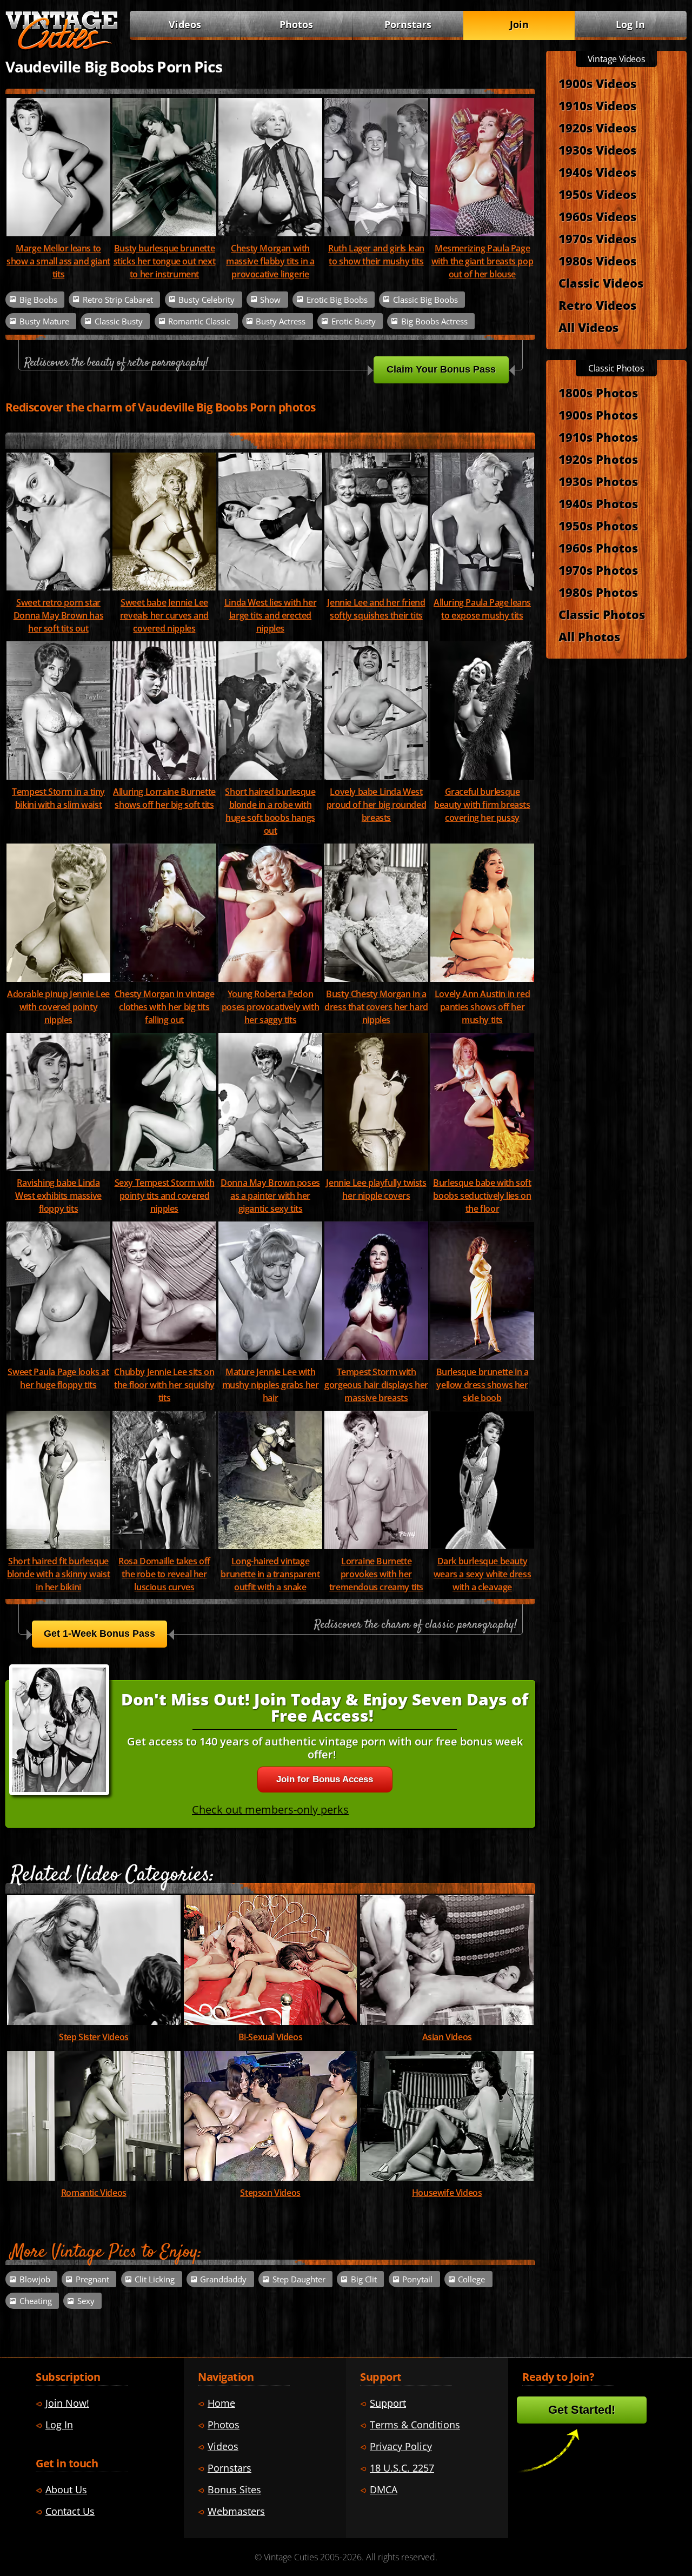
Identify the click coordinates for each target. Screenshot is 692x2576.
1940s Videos (597, 172)
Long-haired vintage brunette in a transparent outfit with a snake (270, 1574)
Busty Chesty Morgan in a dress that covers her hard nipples (376, 1007)
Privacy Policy (401, 2446)
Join (519, 24)
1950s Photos (598, 526)
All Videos (588, 327)
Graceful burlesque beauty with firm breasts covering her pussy (482, 805)
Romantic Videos (94, 2193)
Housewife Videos (447, 2193)
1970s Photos (598, 570)
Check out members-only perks (270, 1810)
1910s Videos (597, 105)
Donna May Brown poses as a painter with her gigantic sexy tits (270, 1196)
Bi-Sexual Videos (271, 2037)
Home (221, 2403)
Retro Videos (597, 305)
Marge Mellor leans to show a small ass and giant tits (58, 261)
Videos (185, 24)
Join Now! (67, 2403)
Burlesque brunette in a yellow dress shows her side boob (483, 1385)
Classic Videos (601, 283)
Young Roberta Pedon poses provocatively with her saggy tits (270, 1007)
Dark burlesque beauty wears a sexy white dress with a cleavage (482, 1574)
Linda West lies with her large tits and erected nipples (270, 615)
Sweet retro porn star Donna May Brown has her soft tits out (58, 615)
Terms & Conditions (415, 2425)
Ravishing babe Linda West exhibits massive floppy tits (58, 1196)
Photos (296, 24)
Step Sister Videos (94, 2037)
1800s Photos (598, 393)
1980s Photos (598, 592)
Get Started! (582, 2410)
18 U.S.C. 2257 (402, 2468)
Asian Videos (447, 2037)
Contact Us (70, 2511)
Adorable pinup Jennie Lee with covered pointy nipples (58, 1007)
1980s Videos (597, 261)
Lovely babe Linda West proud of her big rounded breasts (376, 805)
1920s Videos (597, 128)
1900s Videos (597, 83)
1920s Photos (598, 459)
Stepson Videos (270, 2193)
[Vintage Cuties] (62, 47)
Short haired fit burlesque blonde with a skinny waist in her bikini (59, 1574)
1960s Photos (598, 548)
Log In (630, 24)
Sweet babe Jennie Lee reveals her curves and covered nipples (164, 615)
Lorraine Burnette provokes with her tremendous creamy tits (376, 1574)
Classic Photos (602, 614)
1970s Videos (597, 238)
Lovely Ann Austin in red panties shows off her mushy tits (482, 1007)
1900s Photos (598, 415)
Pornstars (408, 24)
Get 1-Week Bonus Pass (99, 1634)
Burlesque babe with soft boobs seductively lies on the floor (482, 1196)
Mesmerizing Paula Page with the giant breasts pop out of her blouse (483, 261)
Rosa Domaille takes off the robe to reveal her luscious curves (164, 1574)
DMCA (384, 2489)
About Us (66, 2489)
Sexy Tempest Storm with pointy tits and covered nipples (165, 1196)
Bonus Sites (234, 2489)
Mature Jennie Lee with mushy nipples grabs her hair (271, 1385)
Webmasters (236, 2511)
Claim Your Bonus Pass (441, 369)
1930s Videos (597, 150)
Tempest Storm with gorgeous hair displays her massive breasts (376, 1385)
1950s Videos (597, 194)
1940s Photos (598, 503)
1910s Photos (598, 437)
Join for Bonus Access (325, 1779)
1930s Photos (598, 481)
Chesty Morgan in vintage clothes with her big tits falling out (164, 1007)
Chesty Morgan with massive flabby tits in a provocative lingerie (270, 261)
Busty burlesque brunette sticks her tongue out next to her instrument (165, 261)
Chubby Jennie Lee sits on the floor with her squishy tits (164, 1385)
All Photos (589, 636)
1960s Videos (597, 216)
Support (388, 2403)
